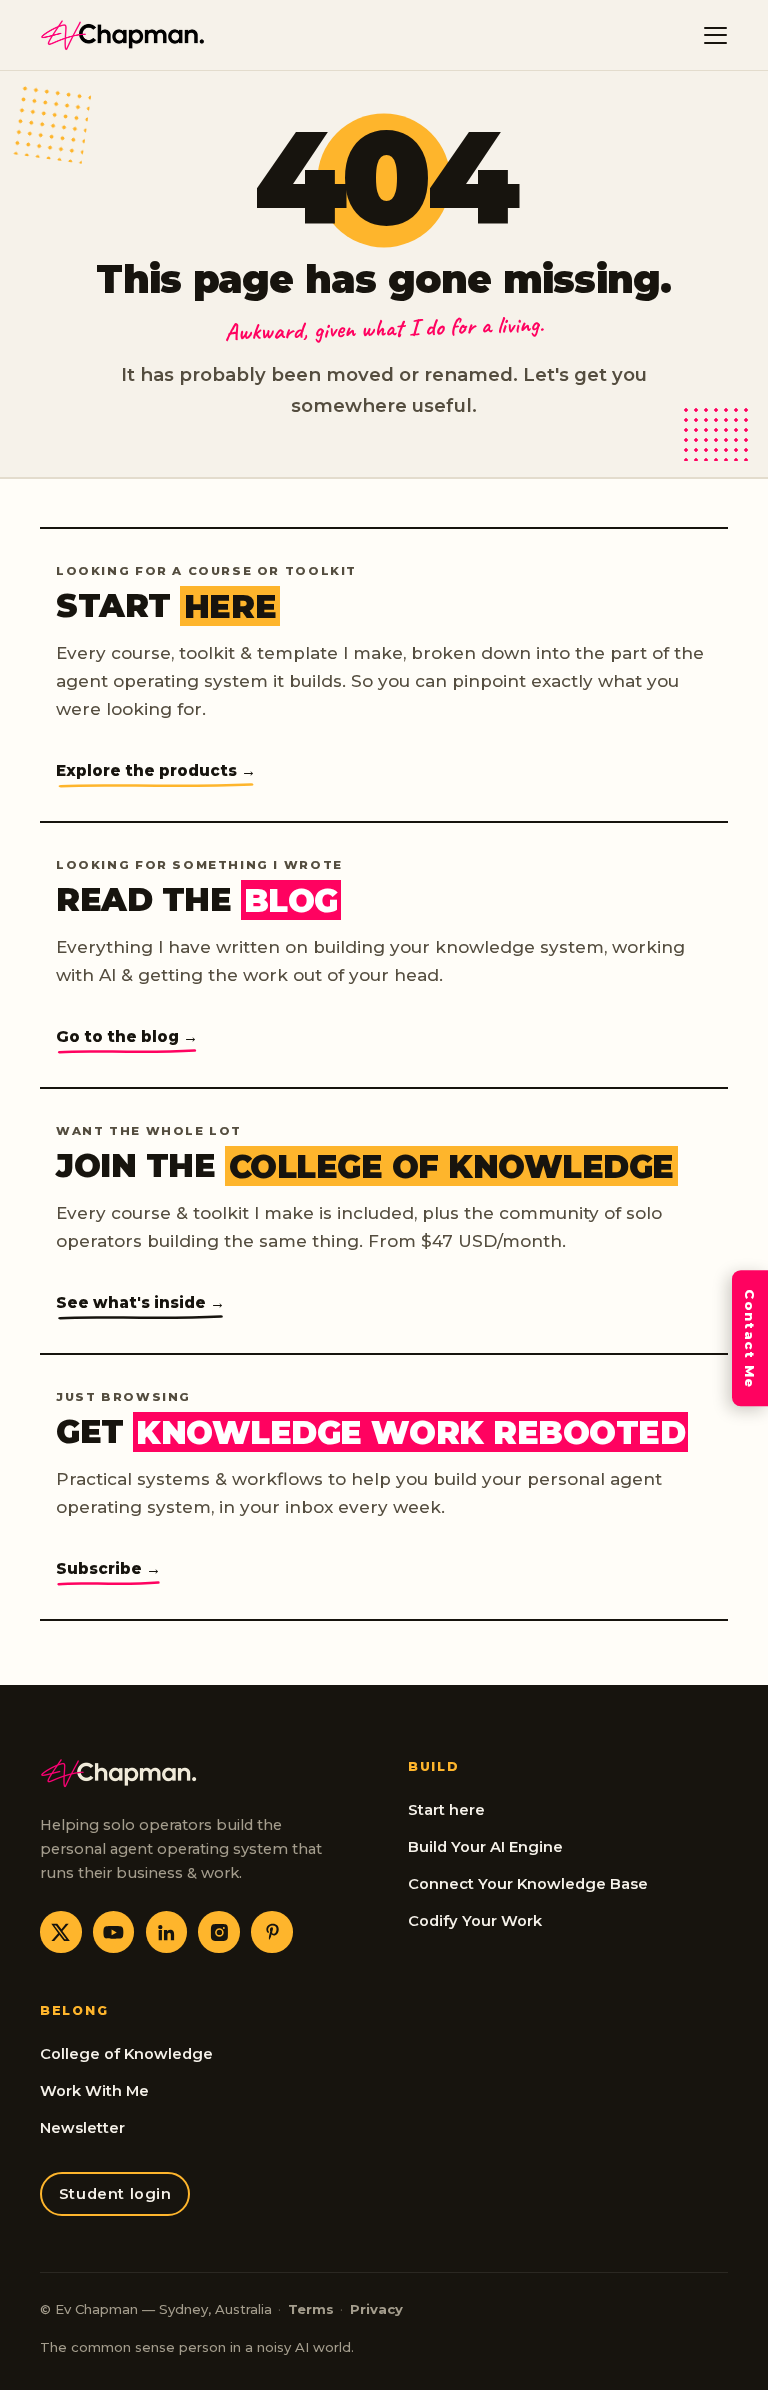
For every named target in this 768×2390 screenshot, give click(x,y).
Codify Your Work (475, 1921)
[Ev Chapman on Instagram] (219, 1932)
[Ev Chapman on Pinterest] (272, 1932)
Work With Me (94, 2091)
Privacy (376, 2309)
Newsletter (82, 2128)
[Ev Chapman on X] (61, 1932)
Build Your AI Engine (485, 1847)
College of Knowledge (126, 2054)
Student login (115, 2194)
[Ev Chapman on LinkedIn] (167, 1932)
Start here (446, 1810)
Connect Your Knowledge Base (528, 1884)
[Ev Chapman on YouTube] (114, 1932)
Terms (311, 2309)
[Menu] (716, 35)
